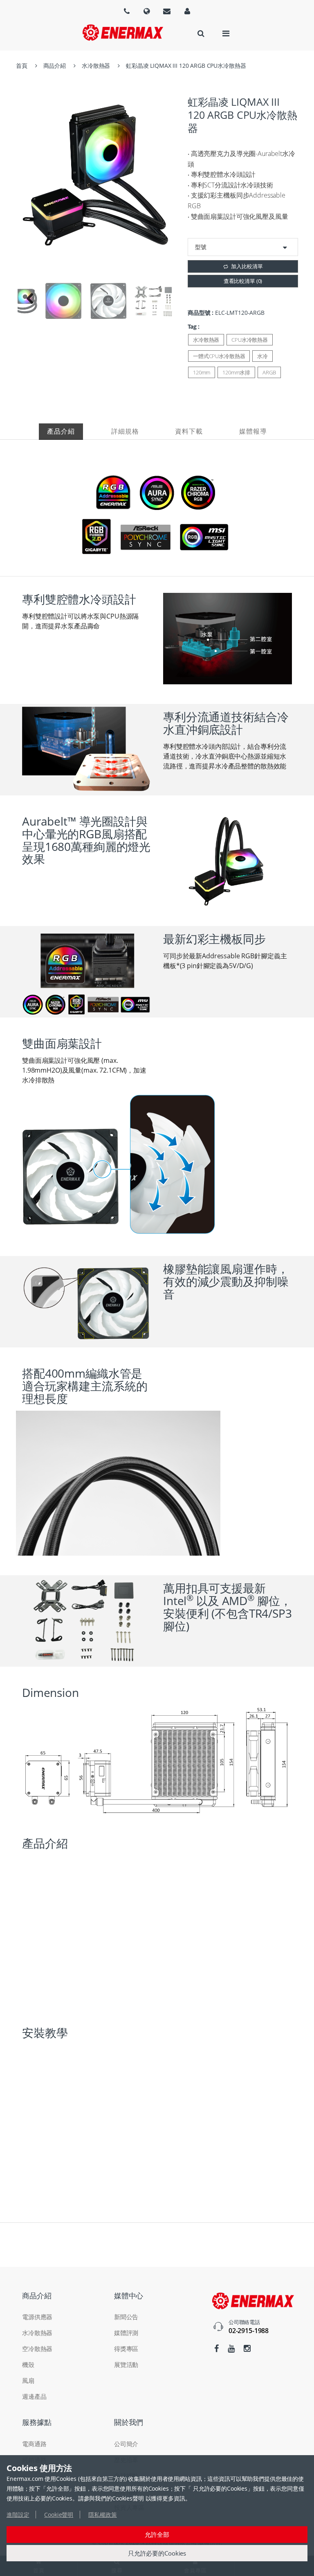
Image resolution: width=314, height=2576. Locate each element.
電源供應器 (37, 2317)
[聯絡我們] (167, 11)
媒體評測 (126, 2333)
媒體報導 (253, 431)
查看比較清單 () (243, 281)
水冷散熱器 (96, 66)
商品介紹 (55, 66)
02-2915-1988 (249, 2331)
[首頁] (123, 32)
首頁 (22, 66)
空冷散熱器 (37, 2349)
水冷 (262, 356)
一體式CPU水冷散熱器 (219, 356)
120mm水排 (236, 372)
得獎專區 (126, 2349)
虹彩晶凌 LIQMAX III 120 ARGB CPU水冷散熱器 (186, 66)
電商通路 (34, 2444)
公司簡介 (126, 2444)
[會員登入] (187, 11)
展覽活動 (126, 2364)
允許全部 (157, 2534)
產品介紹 (61, 431)
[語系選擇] (127, 11)
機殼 (28, 2364)
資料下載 (189, 431)
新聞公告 (126, 2317)
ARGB (269, 372)
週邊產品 (34, 2396)
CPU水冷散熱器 (250, 340)
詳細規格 (125, 431)
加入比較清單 (247, 266)
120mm (202, 372)
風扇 (28, 2380)
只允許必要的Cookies (157, 2553)
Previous (30, 301)
